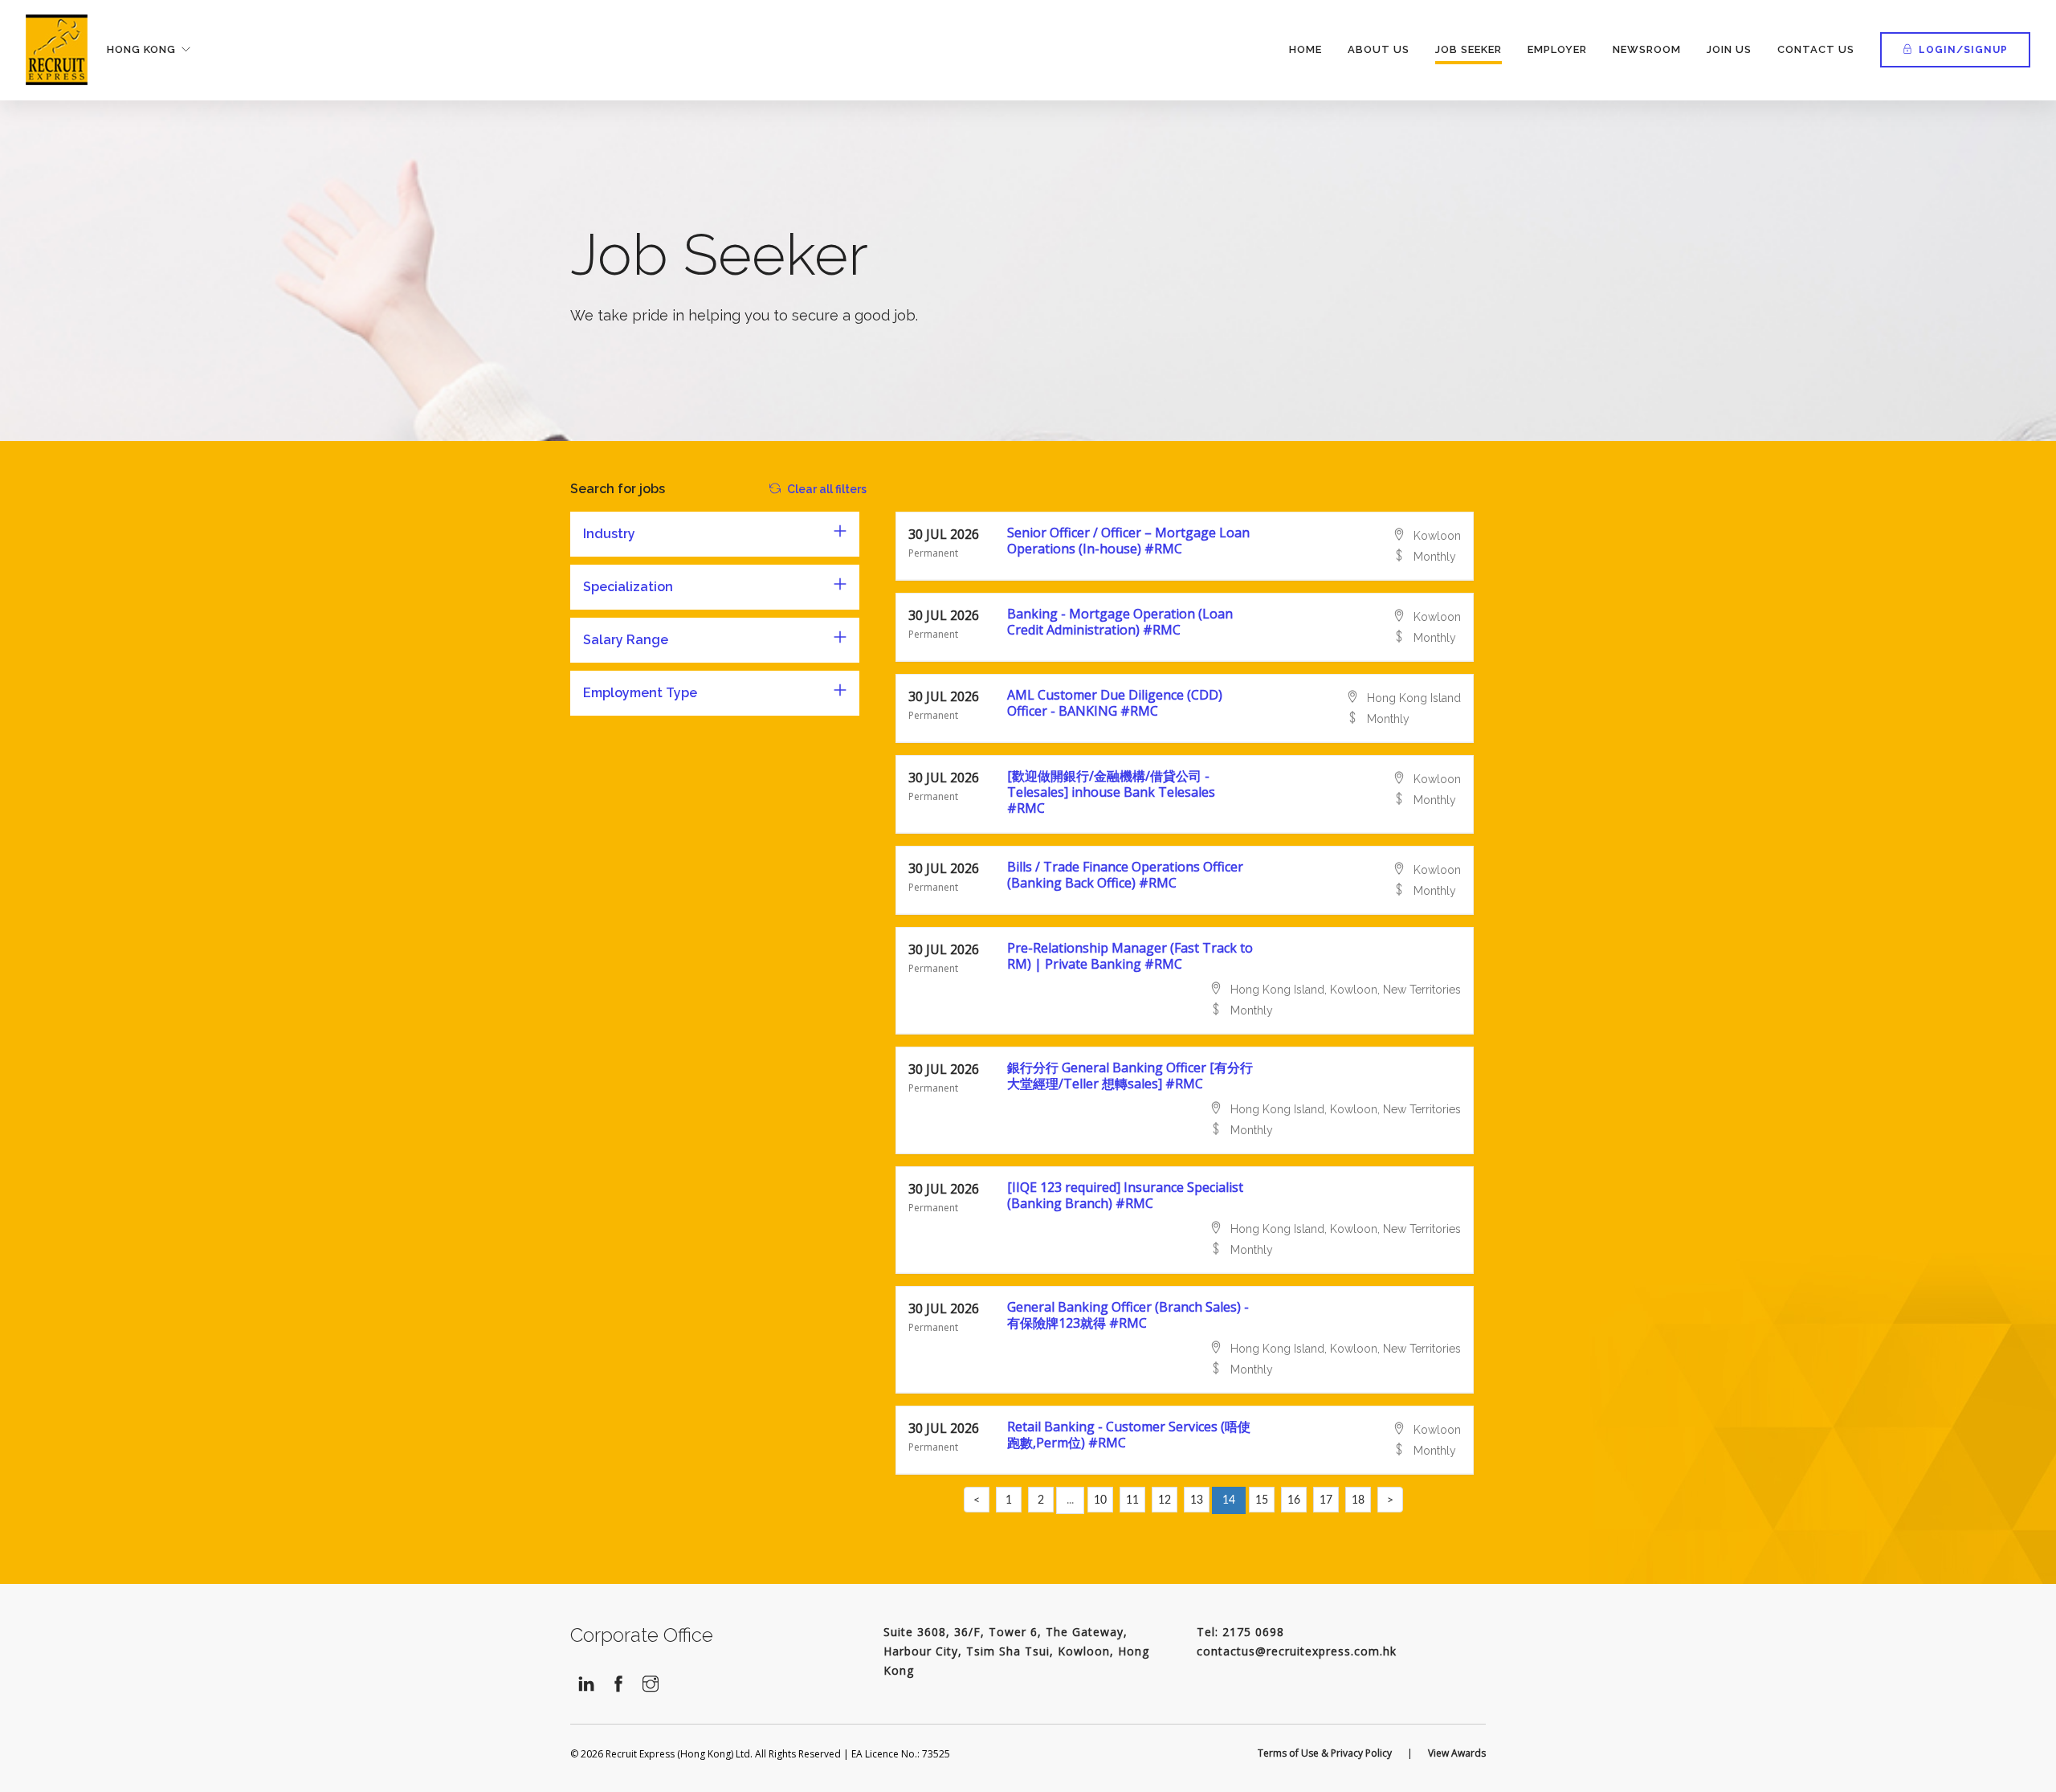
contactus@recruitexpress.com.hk (1297, 1651)
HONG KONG (141, 49)
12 (1165, 1500)
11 (1132, 1500)
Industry (609, 534)
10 (1100, 1500)
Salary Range (626, 640)
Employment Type (640, 693)
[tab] (715, 534)
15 (1262, 1500)
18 (1358, 1500)
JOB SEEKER (1469, 49)
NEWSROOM (1647, 49)
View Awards (1457, 1753)
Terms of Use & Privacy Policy (1325, 1753)
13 (1197, 1500)
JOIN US (1729, 49)
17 (1326, 1500)
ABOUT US (1379, 49)
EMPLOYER (1557, 49)
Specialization (628, 587)
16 (1294, 1500)
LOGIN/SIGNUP (1963, 50)
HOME (1305, 49)
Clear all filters (827, 489)
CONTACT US (1816, 49)
